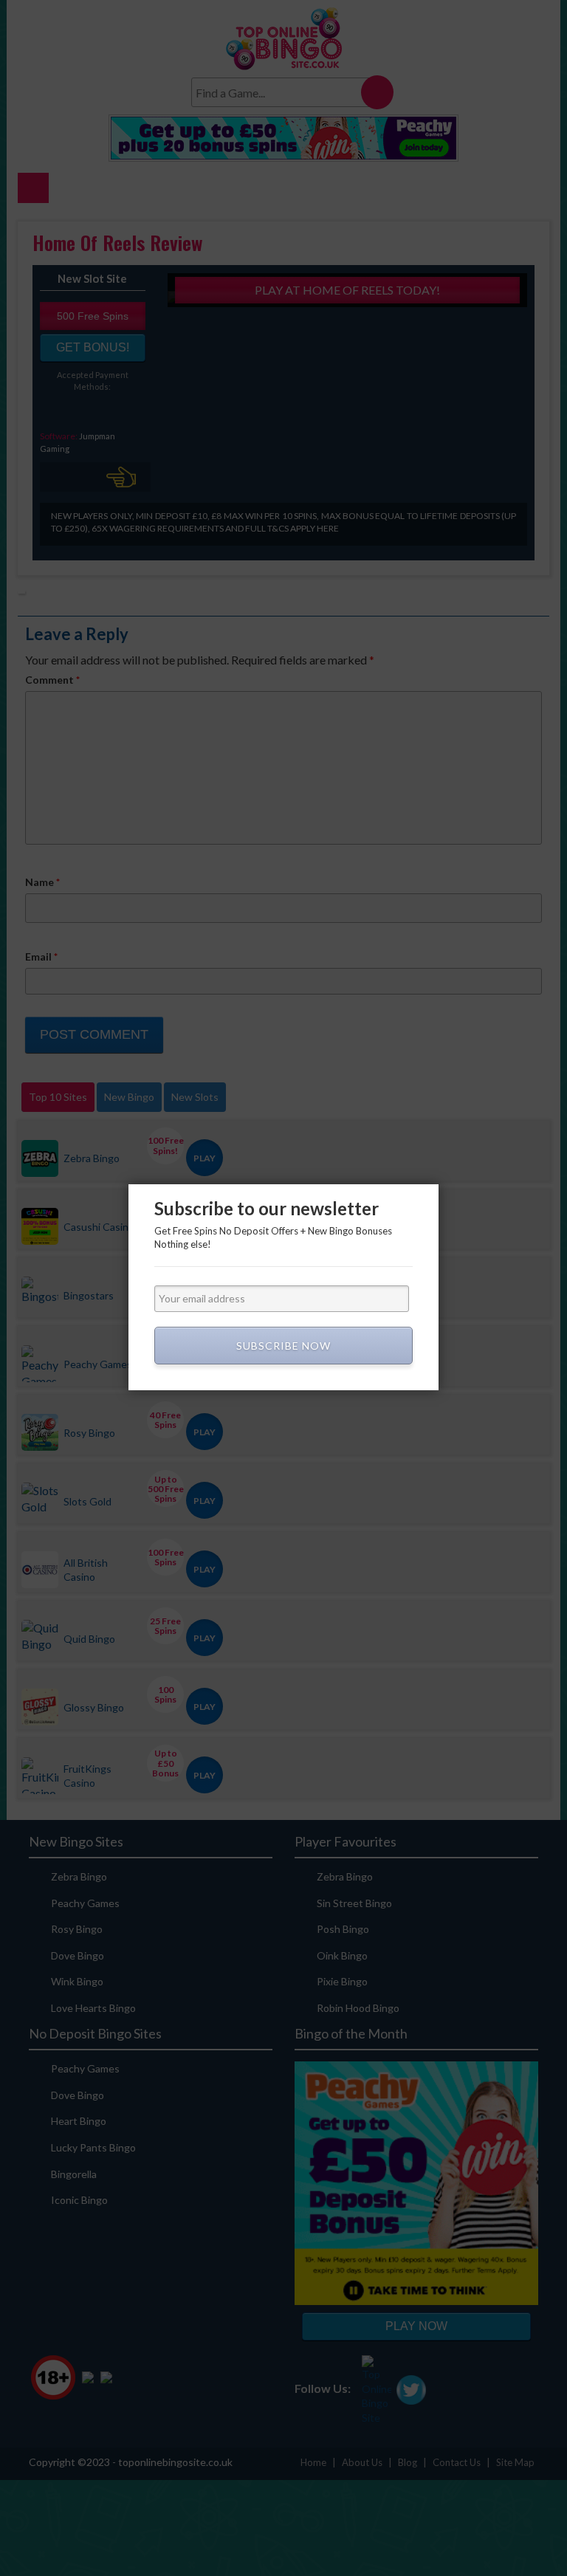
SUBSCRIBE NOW (283, 1346)
